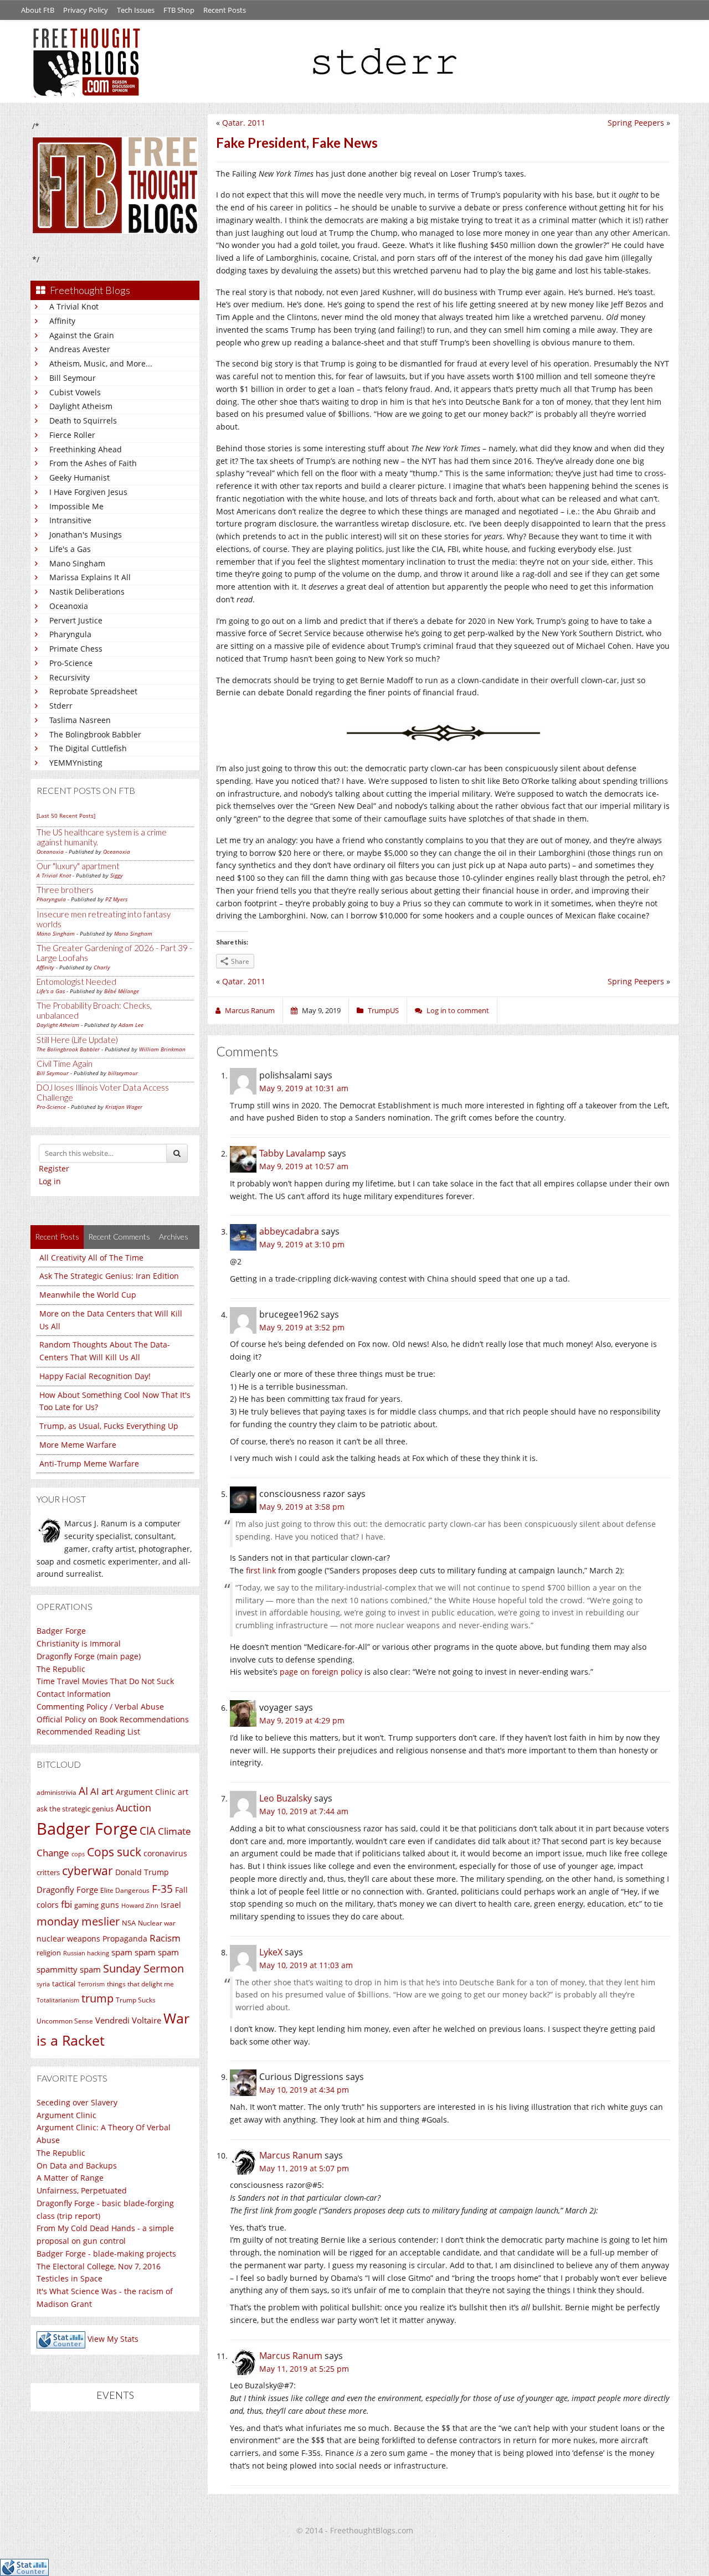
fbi (66, 1904)
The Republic (61, 1669)
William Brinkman (162, 1049)
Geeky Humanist (79, 477)
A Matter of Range (70, 2178)
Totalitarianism (58, 2000)
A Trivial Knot (74, 306)
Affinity (62, 321)
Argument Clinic (146, 1792)
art (183, 1792)
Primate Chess (76, 649)
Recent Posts (225, 10)
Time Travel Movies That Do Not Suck (105, 1681)
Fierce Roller (72, 435)
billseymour (123, 1073)
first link (261, 1570)
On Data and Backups (77, 2165)
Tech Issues (136, 10)
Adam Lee (131, 1025)
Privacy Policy (86, 10)
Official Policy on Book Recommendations (113, 1719)
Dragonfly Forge (67, 1890)
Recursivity (70, 677)
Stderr (61, 706)
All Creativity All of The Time (91, 1258)
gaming (86, 1905)
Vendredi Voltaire (128, 2020)
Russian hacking (86, 1953)
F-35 (162, 1889)
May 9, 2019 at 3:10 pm (302, 1244)
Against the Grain (82, 335)
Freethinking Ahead (86, 449)
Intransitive (70, 520)
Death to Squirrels (83, 420)
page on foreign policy (321, 1672)
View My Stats (113, 2339)
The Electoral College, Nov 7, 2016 (99, 2266)
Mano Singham (77, 563)
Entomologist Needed (76, 982)
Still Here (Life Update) (77, 1040)
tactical (64, 1984)
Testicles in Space (70, 2278)
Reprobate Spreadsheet (93, 691)
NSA (129, 1923)
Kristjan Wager (124, 1107)
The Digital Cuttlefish (88, 748)
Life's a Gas (70, 549)
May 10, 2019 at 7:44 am (304, 1811)
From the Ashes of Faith (93, 463)
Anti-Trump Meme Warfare (89, 1463)
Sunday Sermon (143, 1968)
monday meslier (78, 1921)
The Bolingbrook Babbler (95, 734)
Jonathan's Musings (86, 535)
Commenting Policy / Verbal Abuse (100, 1707)
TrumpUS (383, 1010)
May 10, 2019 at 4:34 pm (304, 2090)
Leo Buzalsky (286, 1798)
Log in (50, 1181)
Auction (133, 1808)
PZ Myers (116, 899)
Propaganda (125, 1939)
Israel (171, 1905)
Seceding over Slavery (77, 2102)
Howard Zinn (140, 1905)
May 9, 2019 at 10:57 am (304, 1166)
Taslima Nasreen (80, 720)
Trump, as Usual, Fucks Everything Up (109, 1426)
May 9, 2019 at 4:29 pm (302, 1720)
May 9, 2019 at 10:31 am (304, 1088)
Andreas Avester (80, 349)
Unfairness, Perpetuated (82, 2190)
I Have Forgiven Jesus (88, 492)
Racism (165, 1938)
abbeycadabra (289, 1231)
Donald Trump (142, 1872)
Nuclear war (157, 1923)
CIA (148, 1831)
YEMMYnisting (76, 763)
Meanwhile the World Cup (88, 1295)
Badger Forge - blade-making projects (106, 2254)
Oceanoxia (69, 606)
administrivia (56, 1792)
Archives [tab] (174, 1237)
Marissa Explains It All (90, 577)
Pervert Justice (76, 620)
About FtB (38, 10)
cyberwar (88, 1870)
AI (83, 1791)
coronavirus (165, 1853)
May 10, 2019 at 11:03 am (306, 1965)
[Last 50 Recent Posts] (66, 815)
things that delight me (140, 1984)
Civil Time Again (65, 1064)
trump (97, 1998)
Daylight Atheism (81, 406)
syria (43, 1984)
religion (49, 1953)
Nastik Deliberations (87, 592)
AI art (102, 1791)
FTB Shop (179, 10)
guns (110, 1905)
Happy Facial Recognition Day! (95, 1376)
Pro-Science (71, 663)
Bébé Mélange (122, 991)
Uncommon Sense (65, 2021)
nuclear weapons (68, 1939)
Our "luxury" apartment (78, 866)
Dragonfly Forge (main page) (89, 1656)
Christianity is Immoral (79, 1643)
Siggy (117, 875)
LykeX (271, 1952)
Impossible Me (76, 506)
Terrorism (91, 1984)
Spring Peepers (636, 123)
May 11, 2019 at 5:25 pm (304, 2369)
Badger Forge (61, 1631)
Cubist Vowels (75, 392)
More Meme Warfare (78, 1445)
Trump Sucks (136, 2000)
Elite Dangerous (125, 1890)
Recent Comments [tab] (119, 1237)
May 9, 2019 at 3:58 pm (302, 1507)
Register (54, 1168)
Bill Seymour (73, 378)
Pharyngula (70, 634)
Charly (102, 967)
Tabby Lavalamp (292, 1153)
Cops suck (114, 1852)
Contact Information (74, 1694)
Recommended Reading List (88, 1731)
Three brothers (65, 890)
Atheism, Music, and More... (101, 363)
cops (78, 1854)
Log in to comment (458, 1010)
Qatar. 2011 (244, 123)
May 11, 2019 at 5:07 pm (304, 2168)
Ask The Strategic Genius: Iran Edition (109, 1276)
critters (48, 1872)
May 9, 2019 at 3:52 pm (302, 1327)
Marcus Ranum (291, 2155)
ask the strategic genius (75, 1809)
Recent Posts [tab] (57, 1237)
